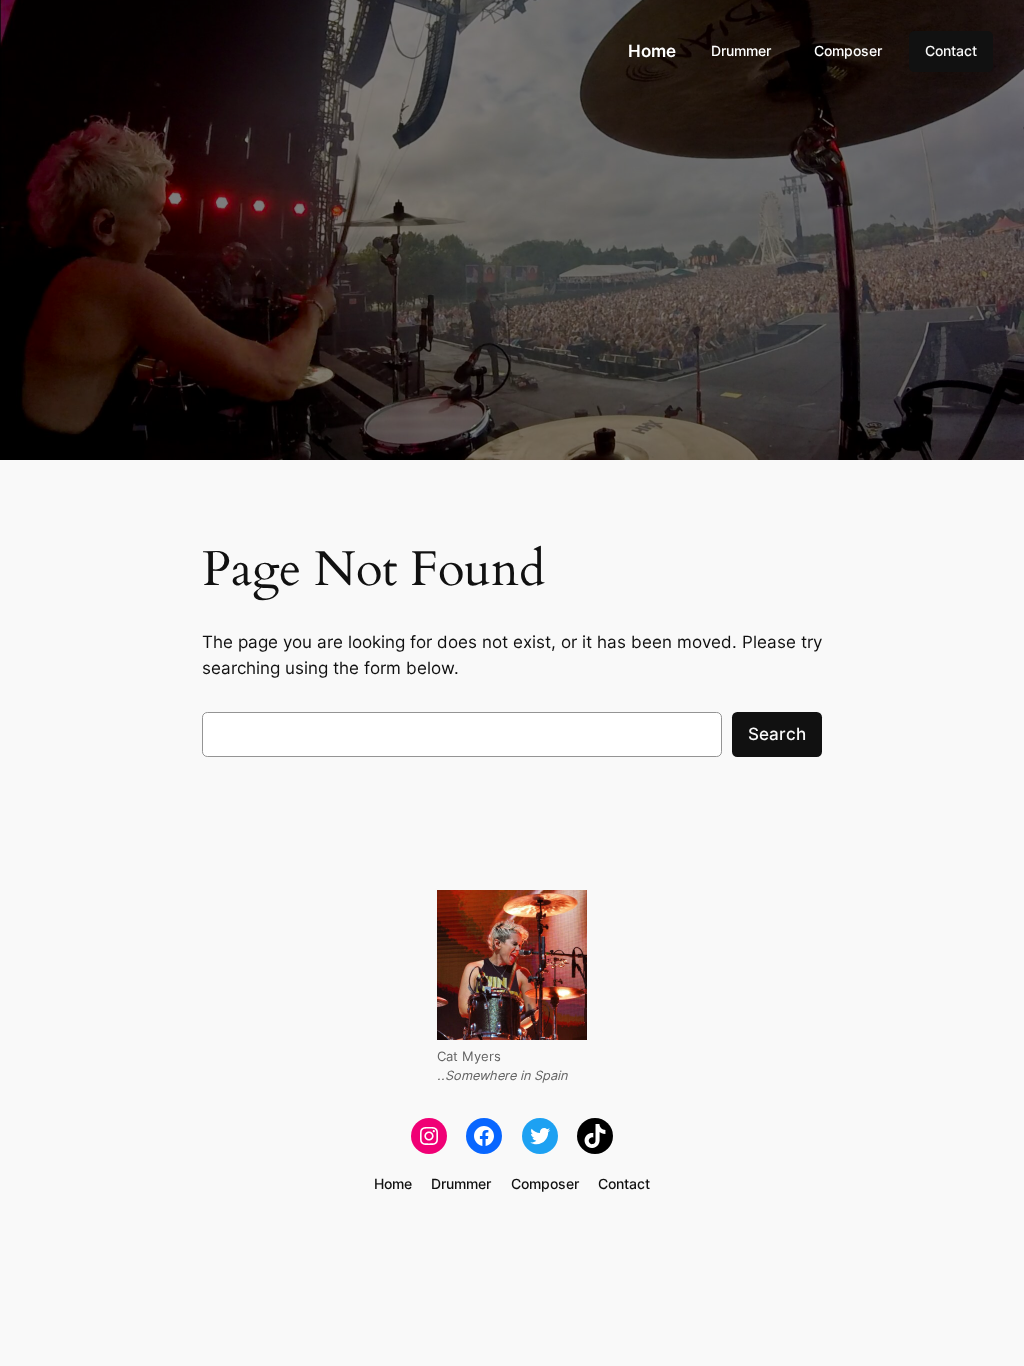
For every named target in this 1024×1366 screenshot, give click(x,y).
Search (777, 734)
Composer (848, 50)
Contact (951, 50)
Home (652, 51)
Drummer (741, 50)
